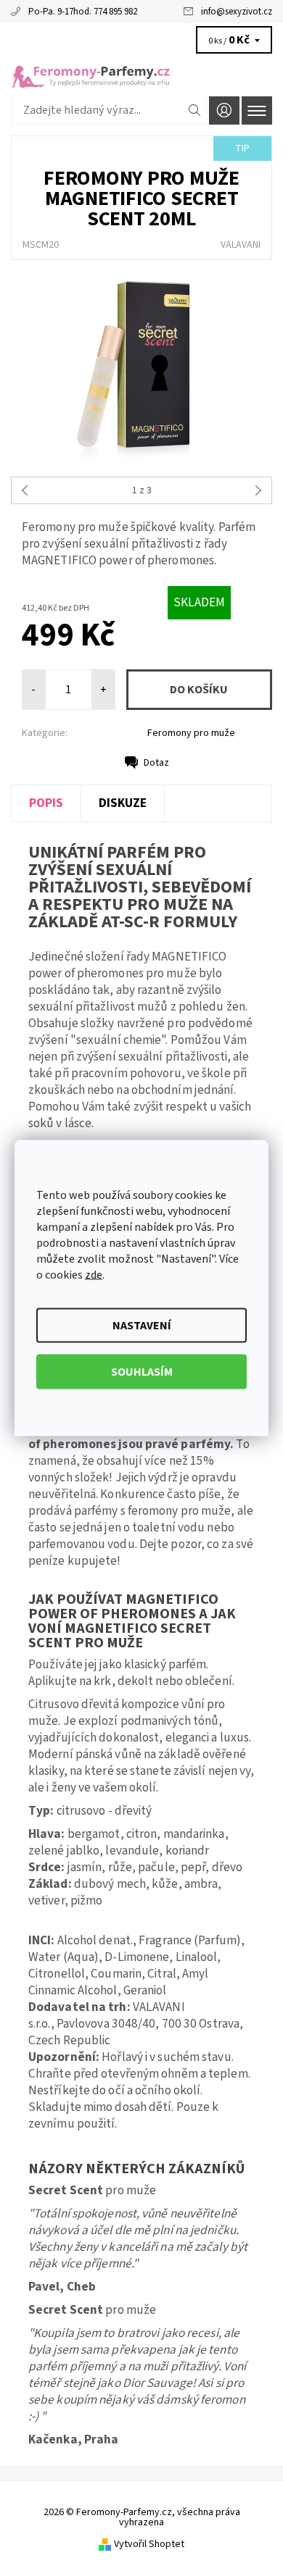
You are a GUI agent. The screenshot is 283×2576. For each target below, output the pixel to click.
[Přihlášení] (224, 110)
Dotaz (156, 763)
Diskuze (123, 803)
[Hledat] (195, 110)
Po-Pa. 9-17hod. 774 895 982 (83, 12)
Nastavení (142, 1326)
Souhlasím (142, 1372)
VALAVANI (241, 245)
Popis (46, 803)
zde (94, 1275)
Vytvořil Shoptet (149, 2544)
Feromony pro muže (191, 733)
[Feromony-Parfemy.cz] (141, 71)
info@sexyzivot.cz (237, 12)
